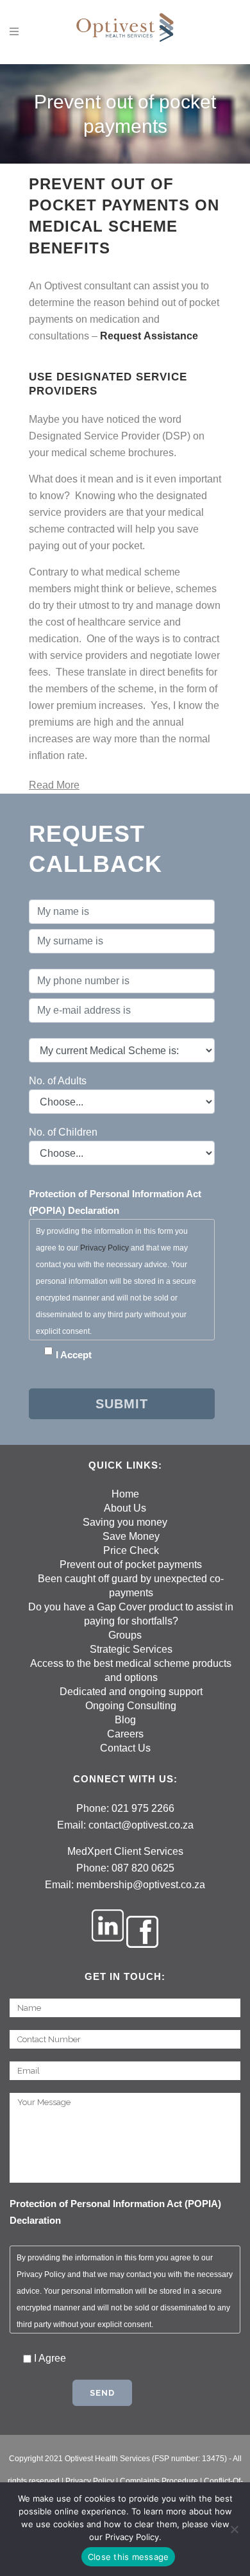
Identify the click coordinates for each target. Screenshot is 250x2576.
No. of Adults (58, 1081)
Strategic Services (131, 1649)
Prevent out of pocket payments (131, 1565)
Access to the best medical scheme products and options (131, 1670)
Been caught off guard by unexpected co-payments (131, 1586)
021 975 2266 (143, 1808)
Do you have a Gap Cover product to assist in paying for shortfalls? (131, 1614)
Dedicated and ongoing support (131, 1692)
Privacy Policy (104, 1248)
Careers (125, 1734)
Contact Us (125, 1748)
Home (125, 1494)
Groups (125, 1635)
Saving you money (125, 1522)
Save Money (131, 1536)
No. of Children (63, 1132)
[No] (234, 2529)
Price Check (131, 1550)
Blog (125, 1720)
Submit (122, 1404)
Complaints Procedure (159, 2481)
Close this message (129, 2557)
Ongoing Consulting (131, 1706)
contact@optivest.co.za (141, 1825)
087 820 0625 (143, 1868)
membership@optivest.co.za (141, 1885)
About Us (125, 1508)
